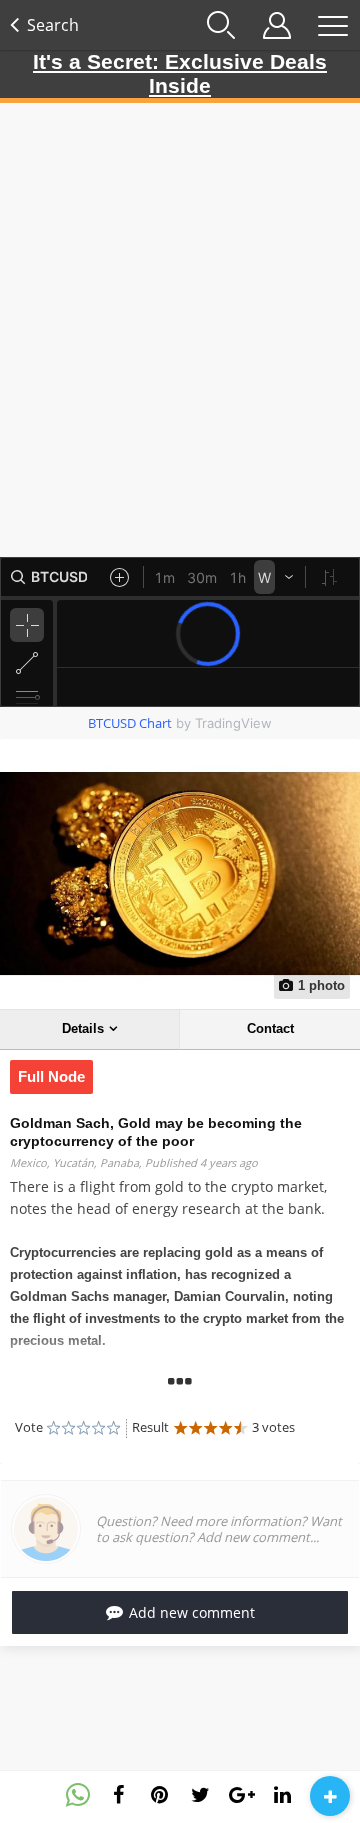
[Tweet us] (201, 1795)
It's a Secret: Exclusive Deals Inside (180, 73)
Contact (270, 1028)
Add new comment (192, 1612)
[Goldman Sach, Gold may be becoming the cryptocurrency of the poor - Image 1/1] (180, 874)
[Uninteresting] (61, 1428)
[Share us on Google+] (242, 1795)
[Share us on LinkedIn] (283, 1795)
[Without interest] (53, 1428)
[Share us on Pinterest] (160, 1795)
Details (83, 1028)
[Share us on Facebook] (119, 1795)
